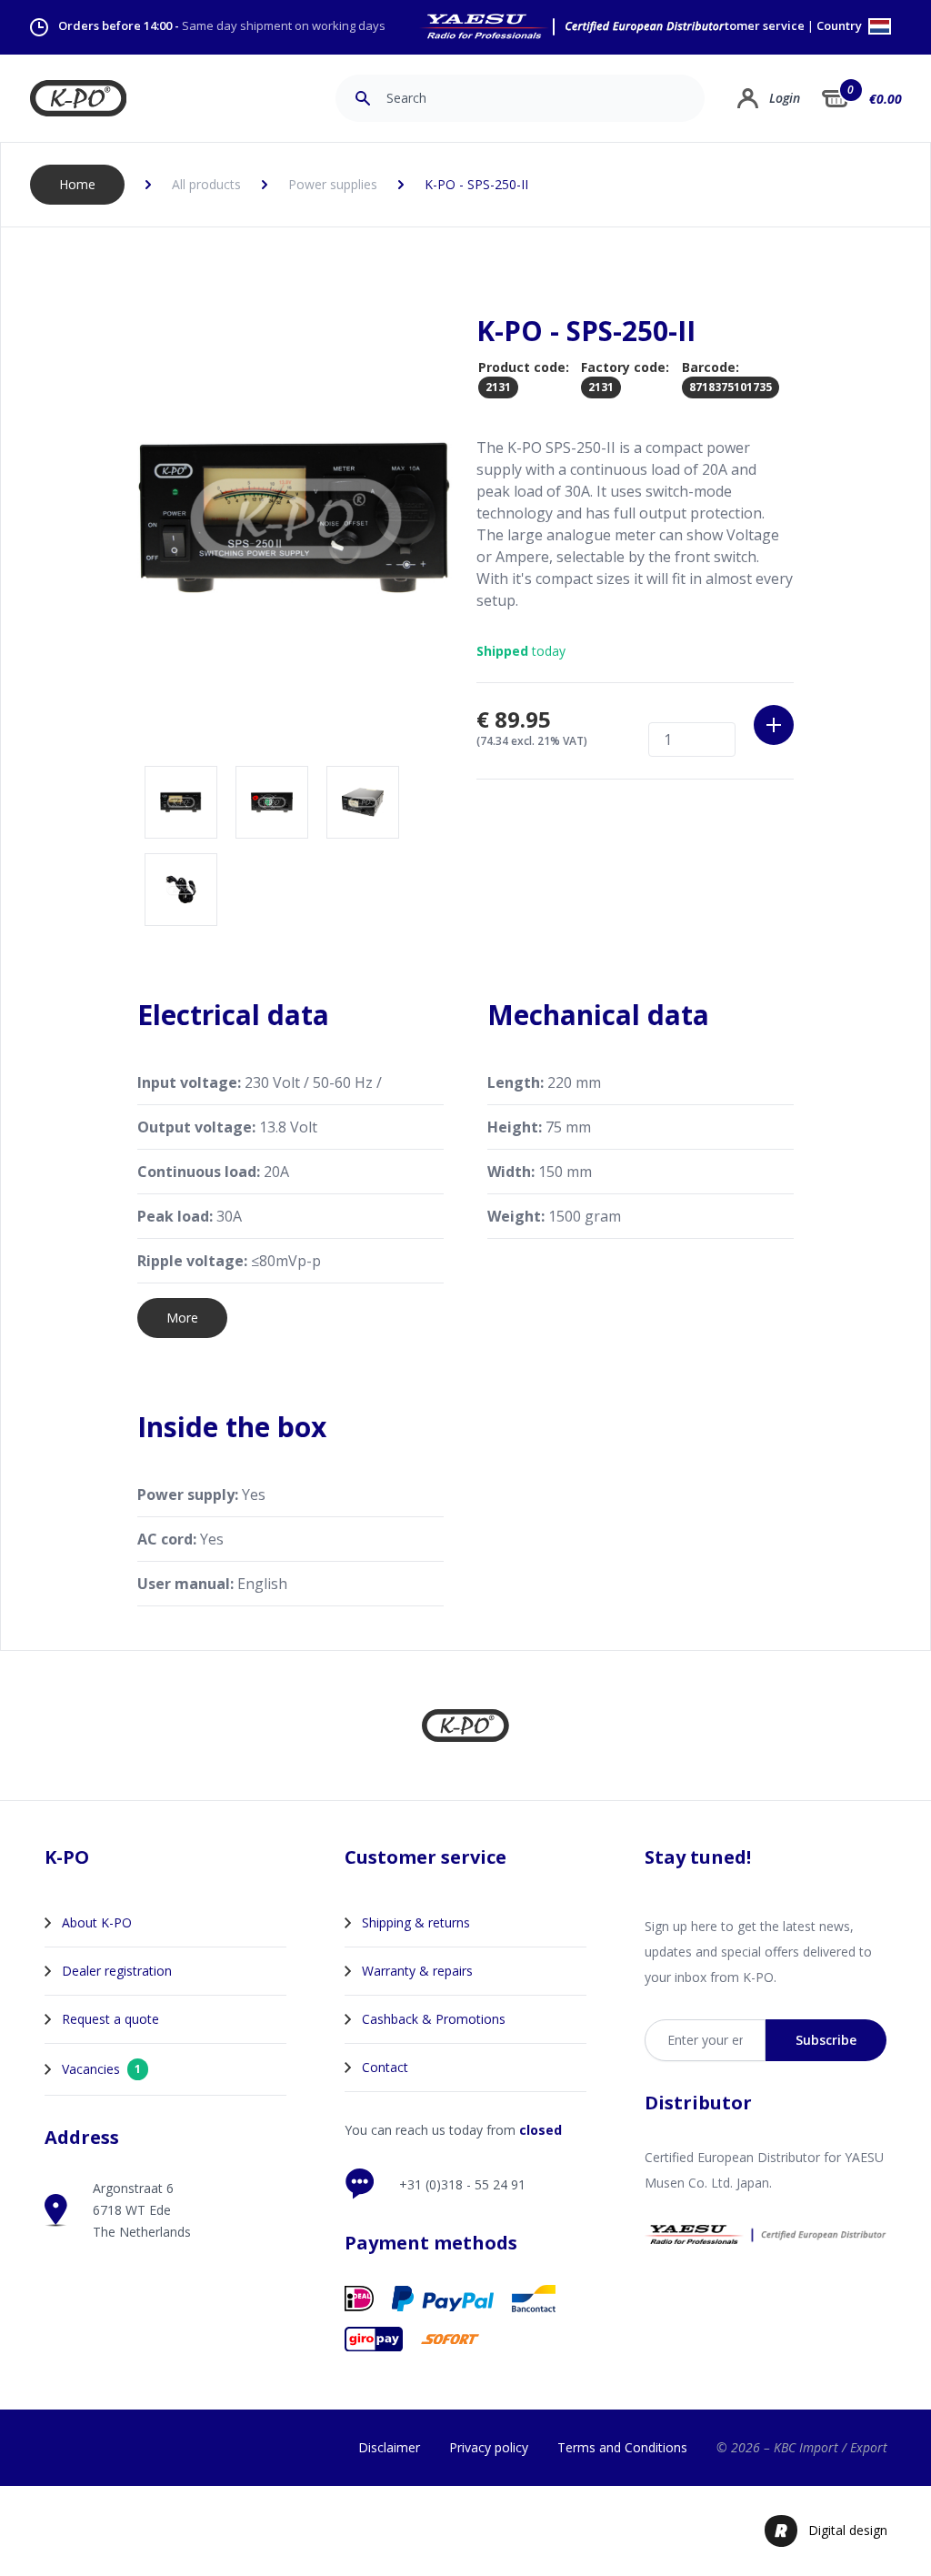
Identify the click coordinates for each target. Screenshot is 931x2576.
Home (77, 184)
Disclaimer (389, 2447)
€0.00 (886, 99)
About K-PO (97, 1922)
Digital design (848, 2530)
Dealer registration (117, 1971)
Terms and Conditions (622, 2447)
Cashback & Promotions (434, 2019)
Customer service (755, 26)
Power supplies (333, 184)
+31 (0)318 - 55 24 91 (462, 2184)
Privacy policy (489, 2447)
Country (841, 27)
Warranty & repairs (417, 1971)
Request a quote (110, 2019)
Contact (385, 2067)
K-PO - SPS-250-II (476, 184)
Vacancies (101, 2069)
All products (206, 184)
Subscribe (826, 2040)
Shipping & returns (416, 1922)
